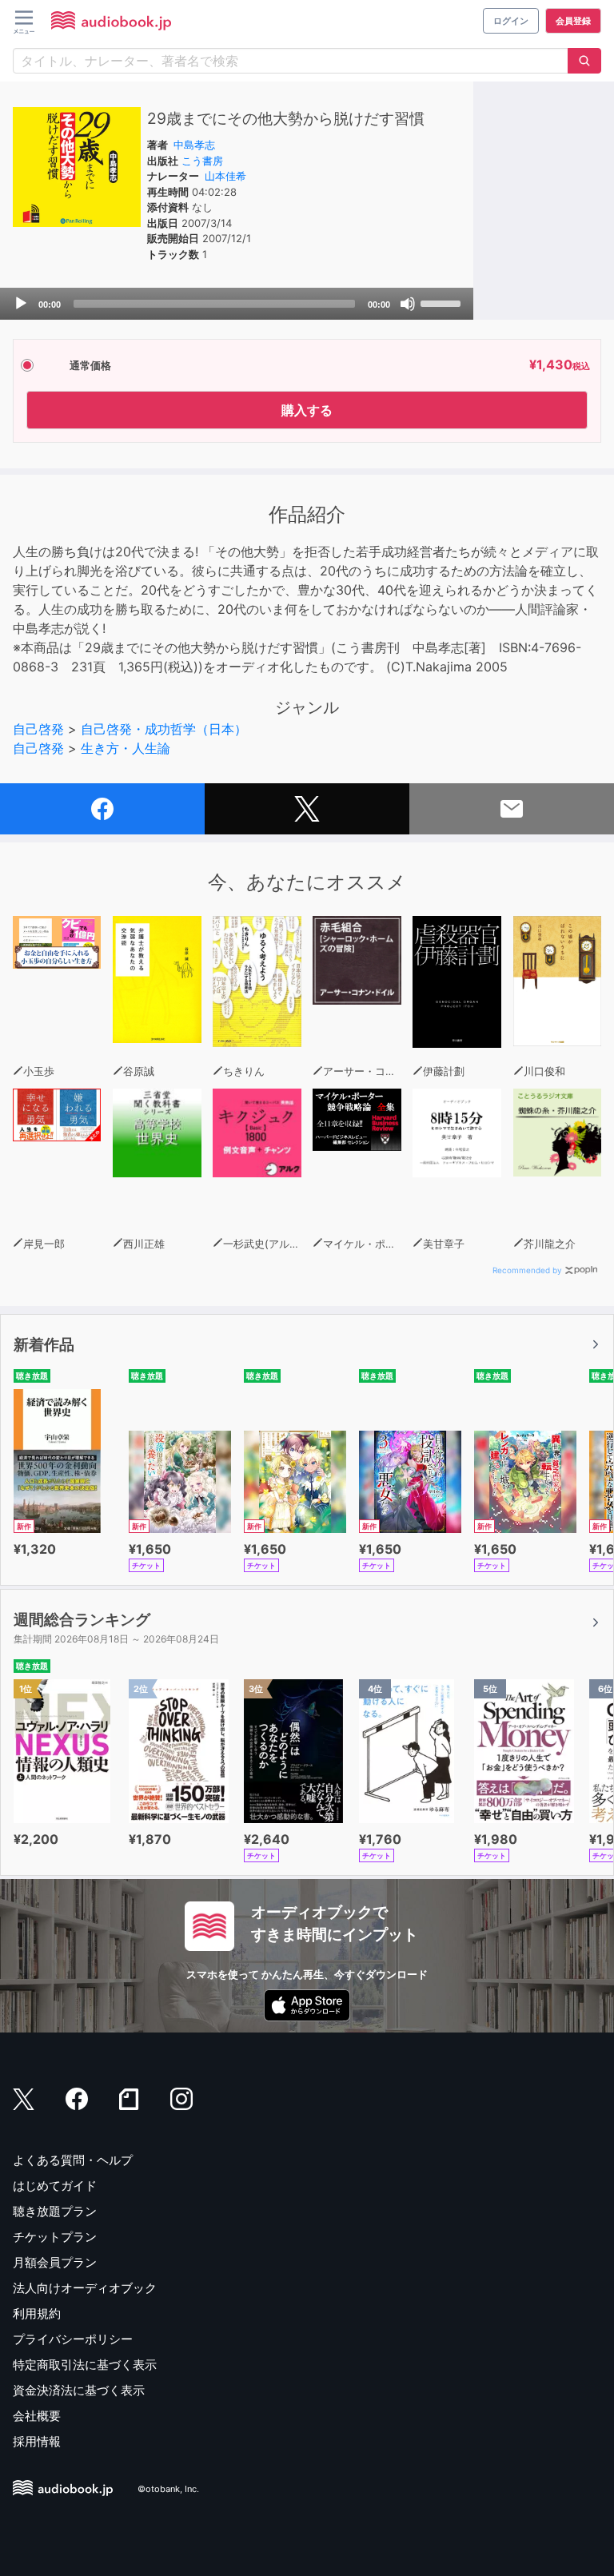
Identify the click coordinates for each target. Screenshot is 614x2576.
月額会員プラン (55, 2262)
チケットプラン (55, 2237)
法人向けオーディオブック (85, 2288)
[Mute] (408, 304)
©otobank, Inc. (168, 2489)
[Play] (21, 304)
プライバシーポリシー (73, 2339)
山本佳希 (225, 176)
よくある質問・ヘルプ (73, 2160)
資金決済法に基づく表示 (79, 2390)
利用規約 (37, 2313)
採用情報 (37, 2441)
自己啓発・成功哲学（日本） (164, 729)
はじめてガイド (55, 2186)
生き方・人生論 (126, 748)
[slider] (443, 302)
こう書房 (202, 161)
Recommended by (527, 1270)
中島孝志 (194, 145)
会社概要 (37, 2416)
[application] (237, 304)
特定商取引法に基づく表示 (85, 2365)
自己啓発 (38, 729)
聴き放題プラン (55, 2211)
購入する (307, 410)
